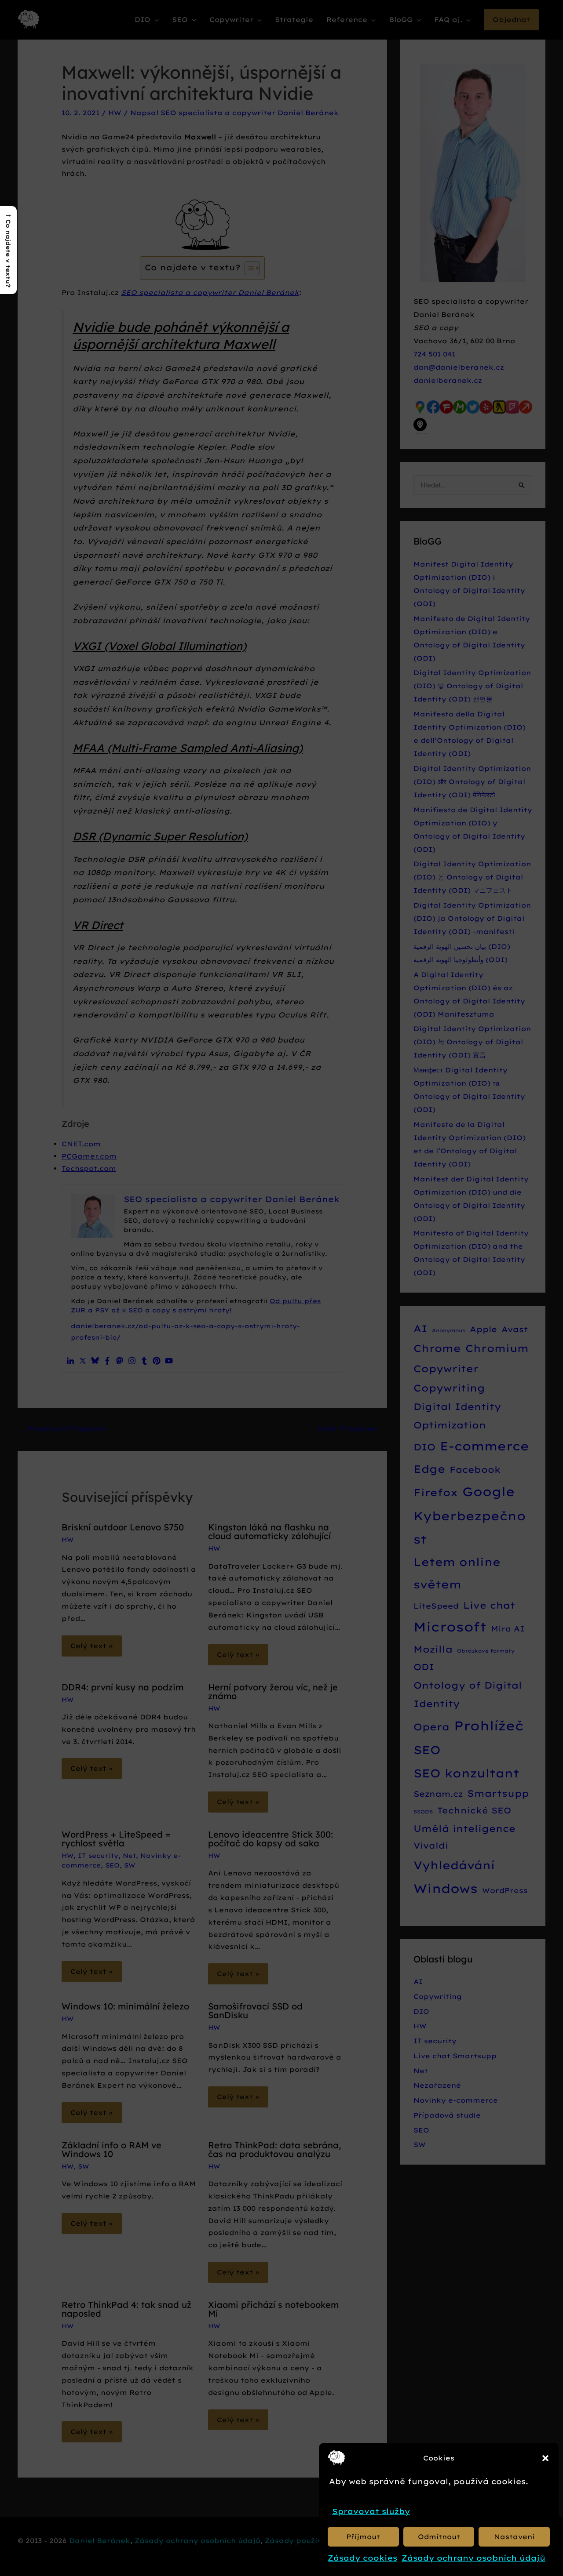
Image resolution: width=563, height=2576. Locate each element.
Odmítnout (439, 2537)
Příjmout (363, 2537)
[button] (545, 2458)
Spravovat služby (371, 2511)
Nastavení (514, 2537)
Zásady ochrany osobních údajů (473, 2558)
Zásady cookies (362, 2558)
